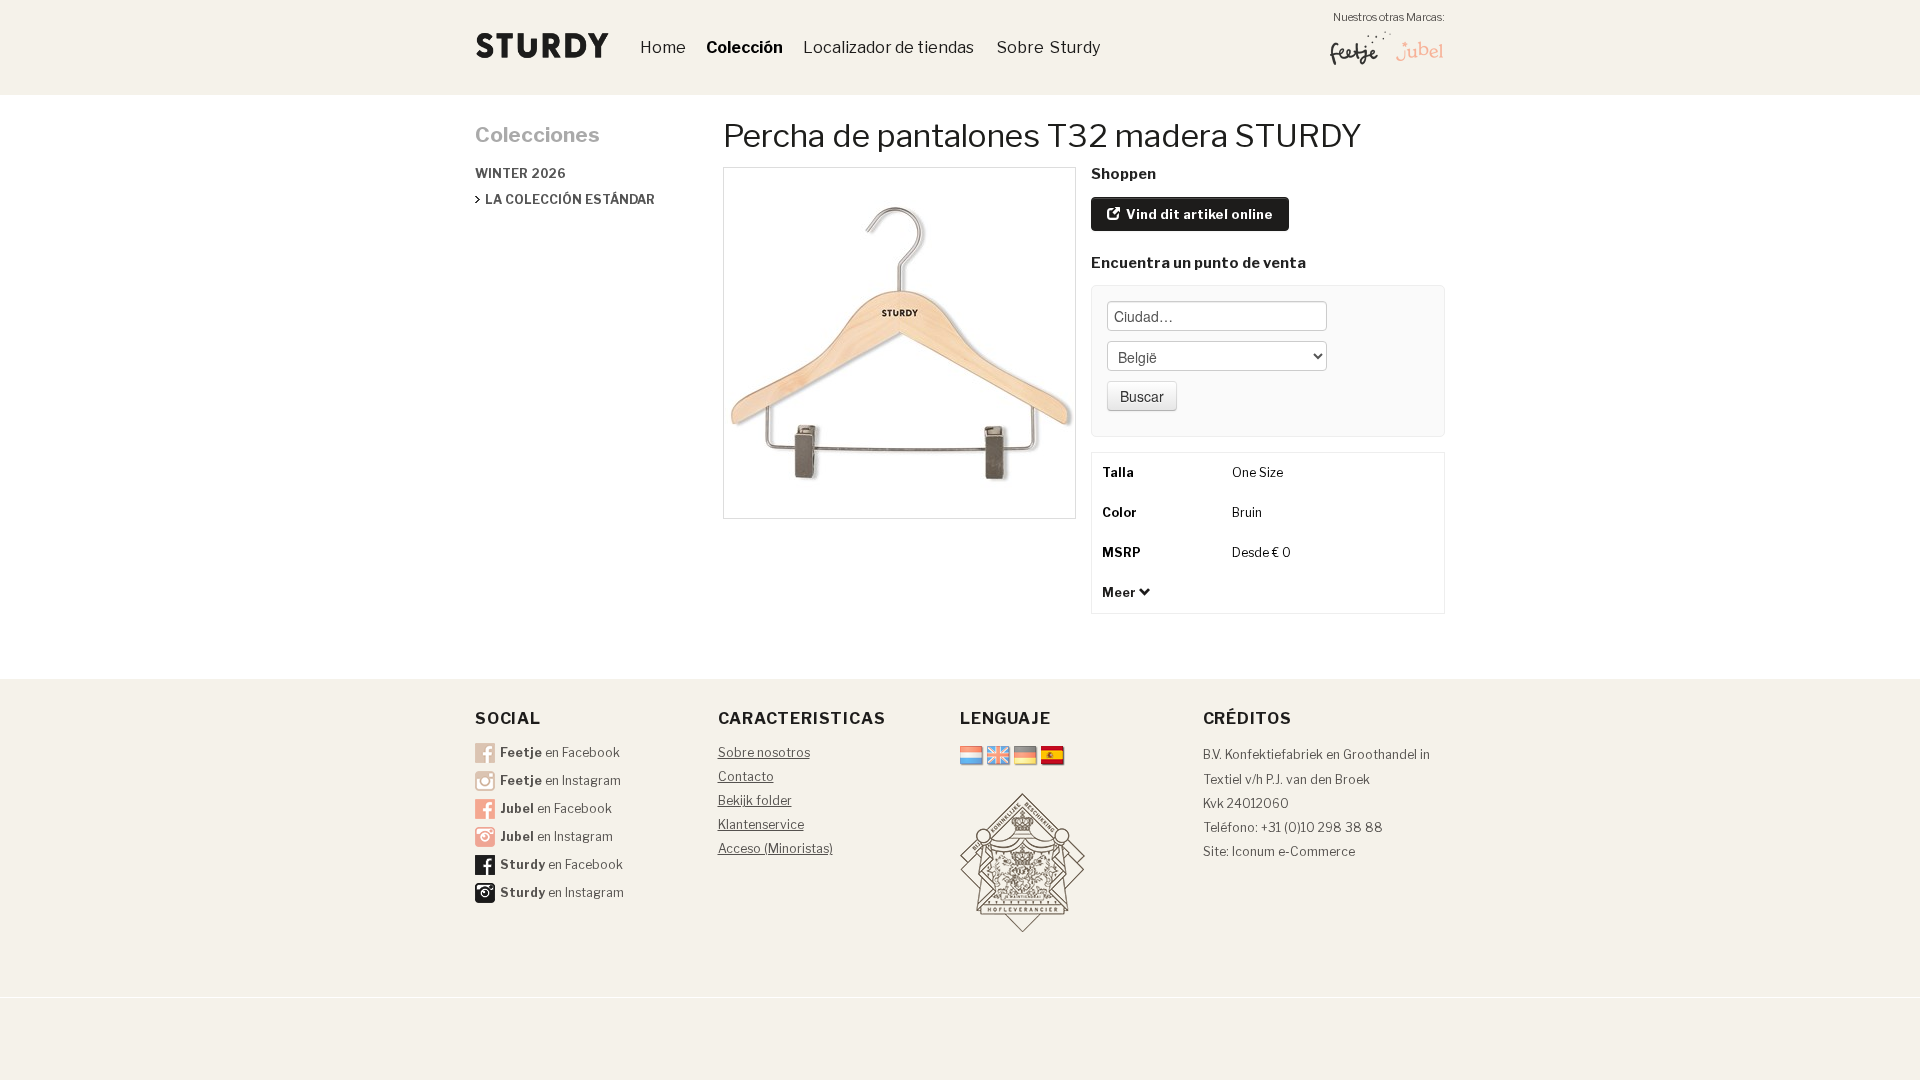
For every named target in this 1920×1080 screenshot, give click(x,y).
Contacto (746, 776)
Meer (1120, 592)
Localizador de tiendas (890, 47)
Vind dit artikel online (1198, 214)
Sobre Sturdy (1048, 47)
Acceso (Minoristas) (775, 848)
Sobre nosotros (764, 752)
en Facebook (560, 752)
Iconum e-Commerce (1293, 851)
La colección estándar (570, 199)
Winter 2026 (520, 173)
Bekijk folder (755, 800)
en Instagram (560, 780)
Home (663, 47)
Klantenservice (761, 824)
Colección (744, 47)
